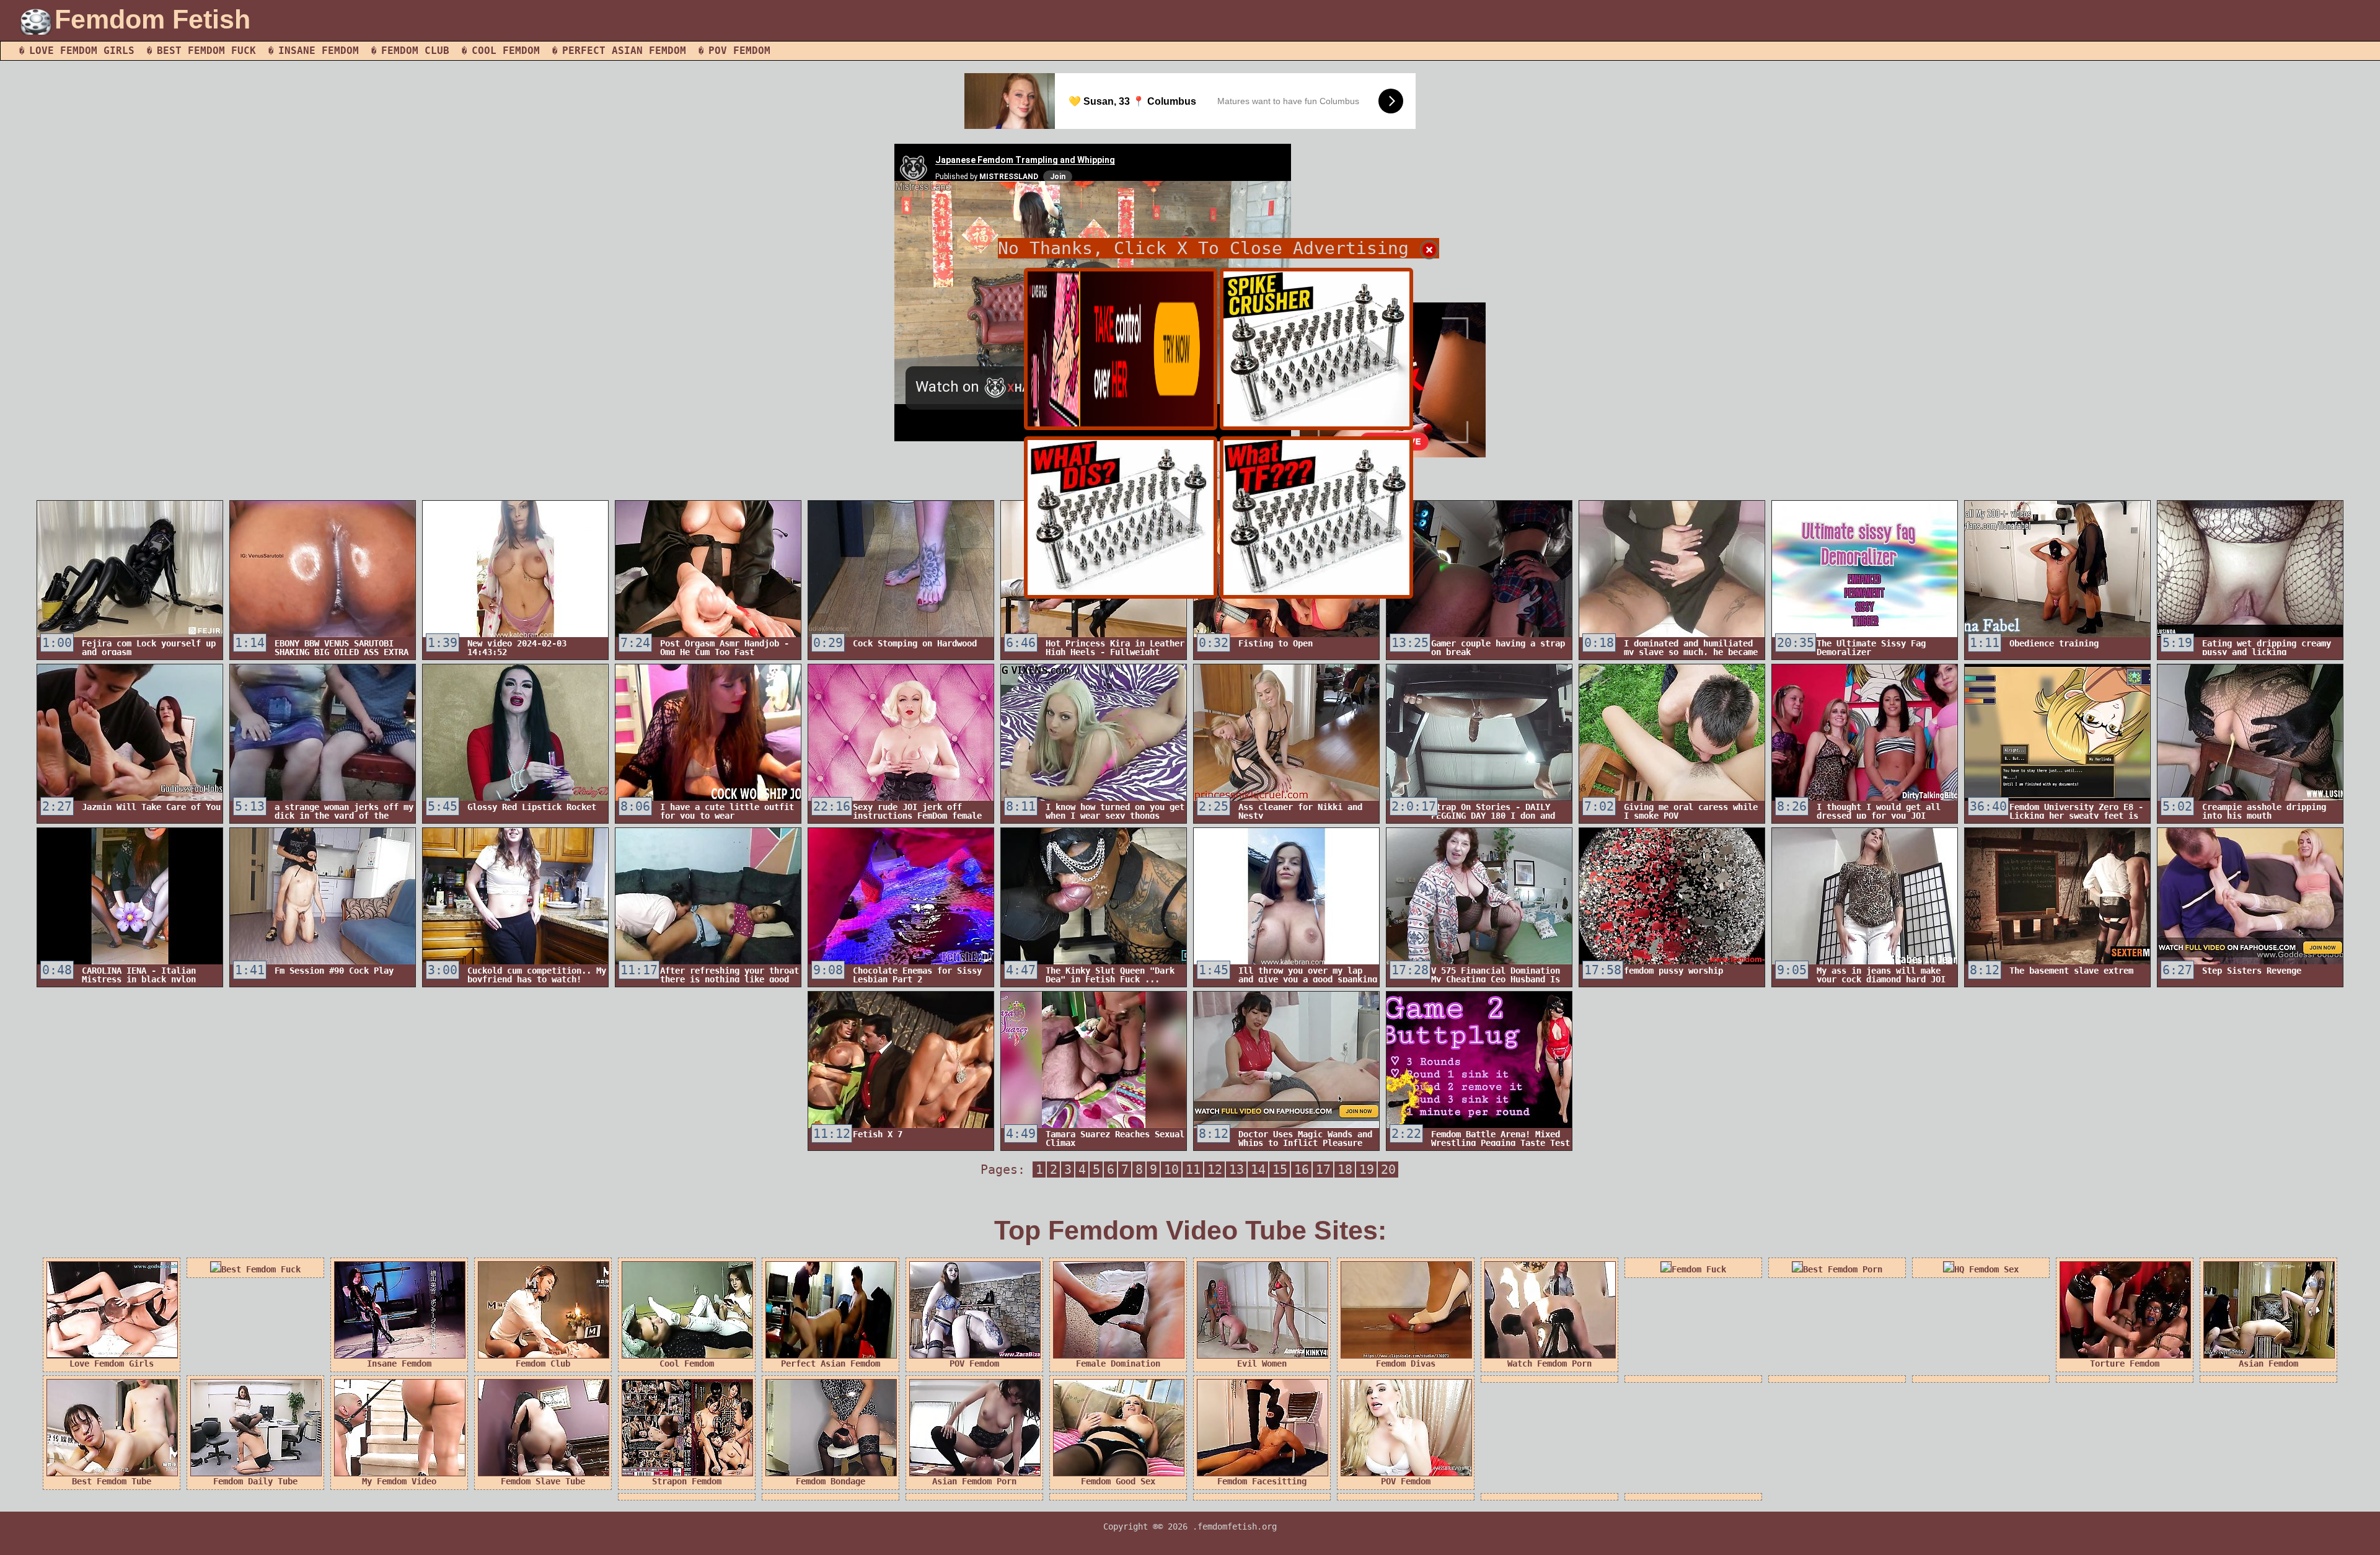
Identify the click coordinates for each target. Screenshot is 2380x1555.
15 (1280, 1170)
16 (1302, 1170)
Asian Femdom (2268, 1363)
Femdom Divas (1406, 1363)
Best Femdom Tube (112, 1481)
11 (1193, 1170)
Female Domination (1118, 1363)
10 (1171, 1170)
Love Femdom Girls (82, 51)
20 (1388, 1170)
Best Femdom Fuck (206, 51)
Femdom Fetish (152, 19)
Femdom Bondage (831, 1481)
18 (1345, 1170)
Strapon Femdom (687, 1481)
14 (1258, 1170)
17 (1323, 1170)
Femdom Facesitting (1262, 1481)
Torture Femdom (2125, 1363)
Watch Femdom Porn (1549, 1363)
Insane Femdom (319, 51)
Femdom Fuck (1699, 1269)
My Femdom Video (399, 1481)
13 (1236, 1170)
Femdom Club (415, 51)
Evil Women (1262, 1363)
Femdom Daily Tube (255, 1481)
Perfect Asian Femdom (624, 51)
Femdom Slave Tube (543, 1481)
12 (1215, 1170)
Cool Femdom (506, 51)
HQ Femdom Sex (1986, 1269)
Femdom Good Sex (1118, 1481)
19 (1367, 1170)
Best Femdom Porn (1843, 1269)
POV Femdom (739, 51)
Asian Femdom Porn (974, 1481)
